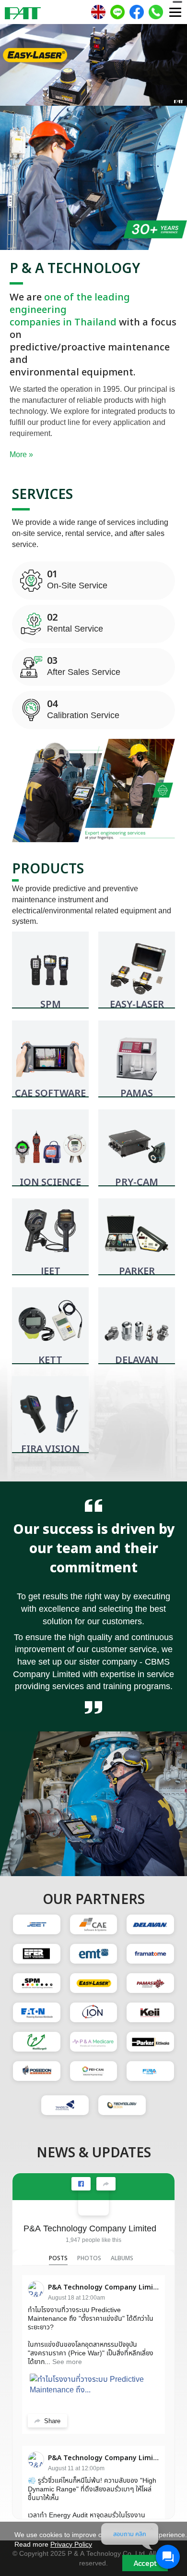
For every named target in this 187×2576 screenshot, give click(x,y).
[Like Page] (81, 2184)
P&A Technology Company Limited (90, 2228)
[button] (14, 67)
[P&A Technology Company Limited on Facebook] (93, 2200)
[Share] (106, 2184)
